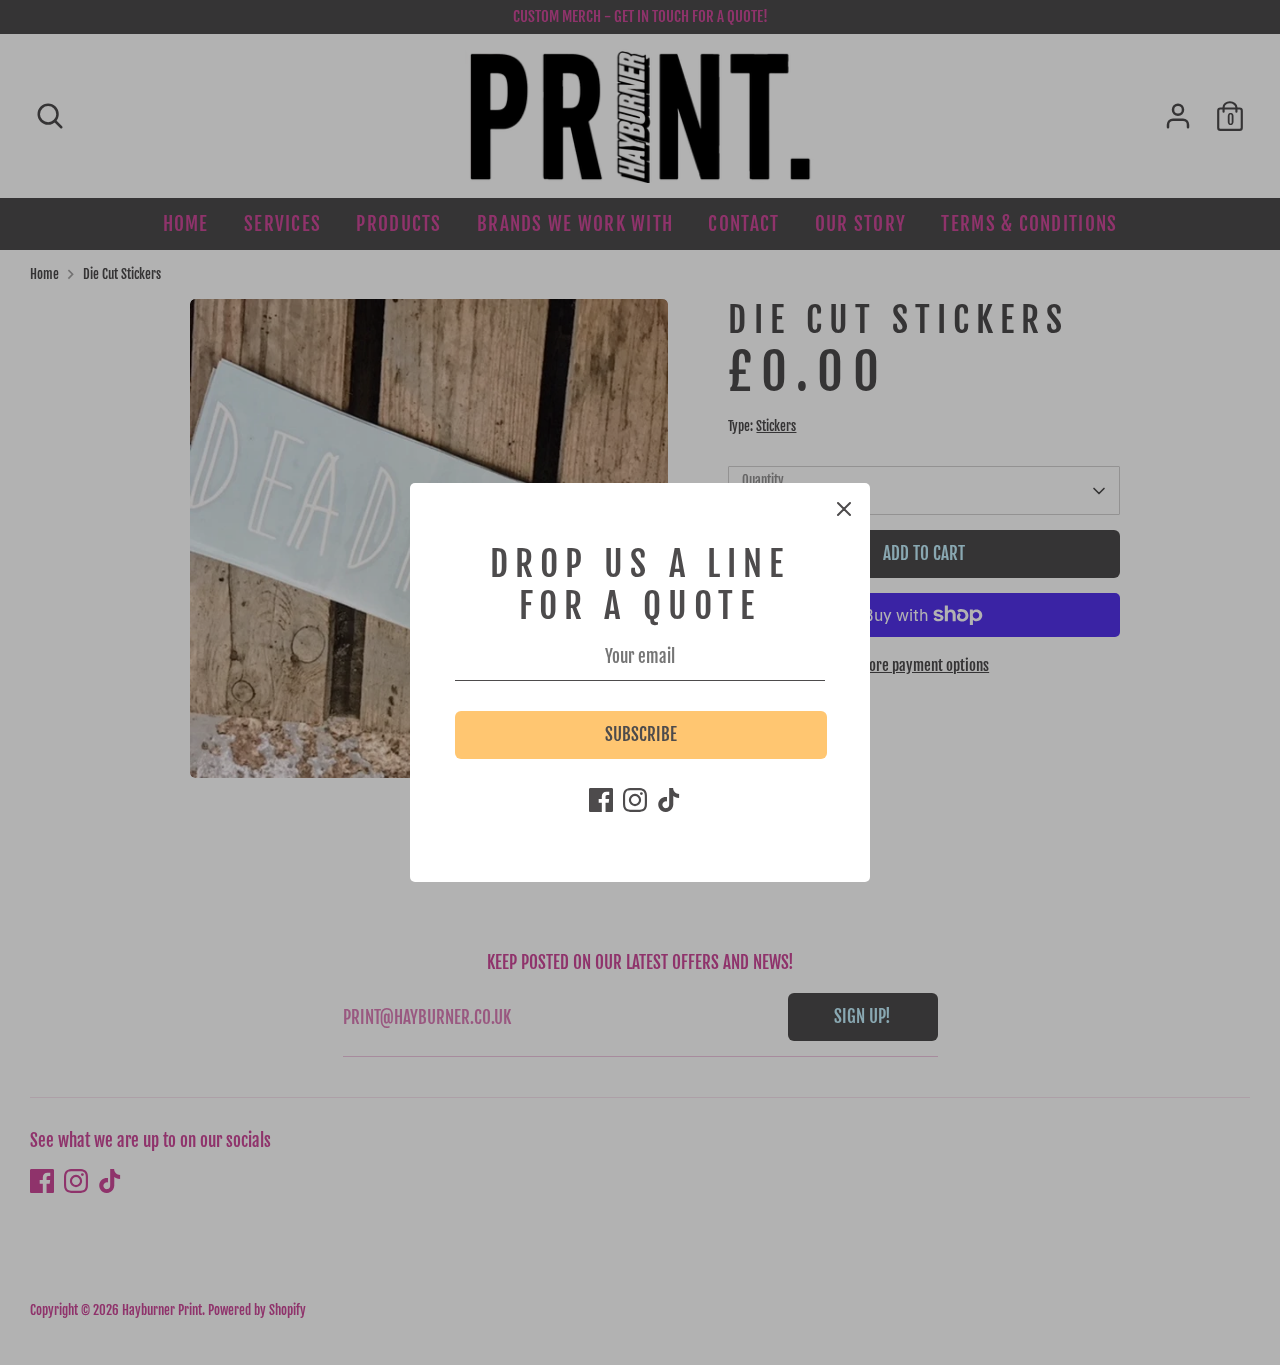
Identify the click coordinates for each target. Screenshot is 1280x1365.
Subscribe (641, 734)
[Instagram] (635, 800)
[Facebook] (601, 800)
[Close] (844, 509)
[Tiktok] (669, 800)
